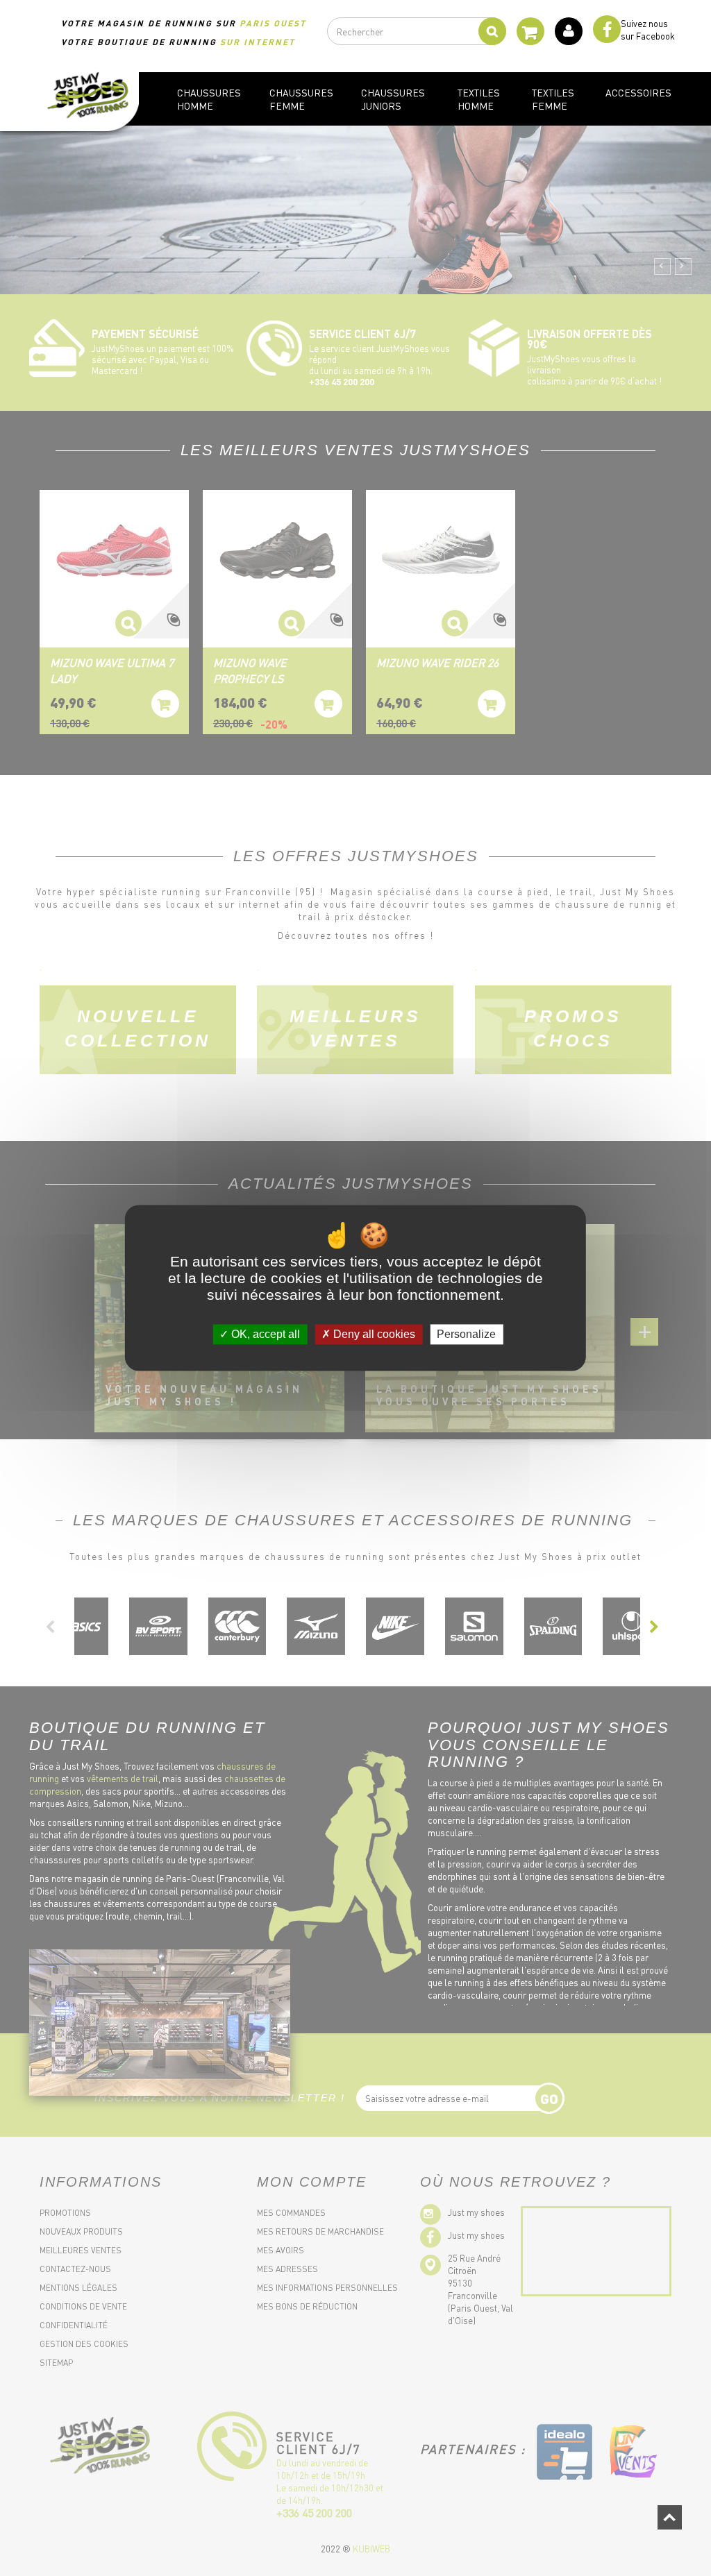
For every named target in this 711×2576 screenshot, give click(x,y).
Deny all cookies (373, 1334)
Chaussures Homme (209, 99)
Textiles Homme (479, 99)
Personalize (466, 1334)
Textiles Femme (553, 99)
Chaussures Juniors (393, 99)
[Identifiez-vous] (564, 31)
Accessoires (638, 92)
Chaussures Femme (301, 99)
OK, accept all (264, 1334)
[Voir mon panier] (530, 37)
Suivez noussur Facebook (648, 29)
